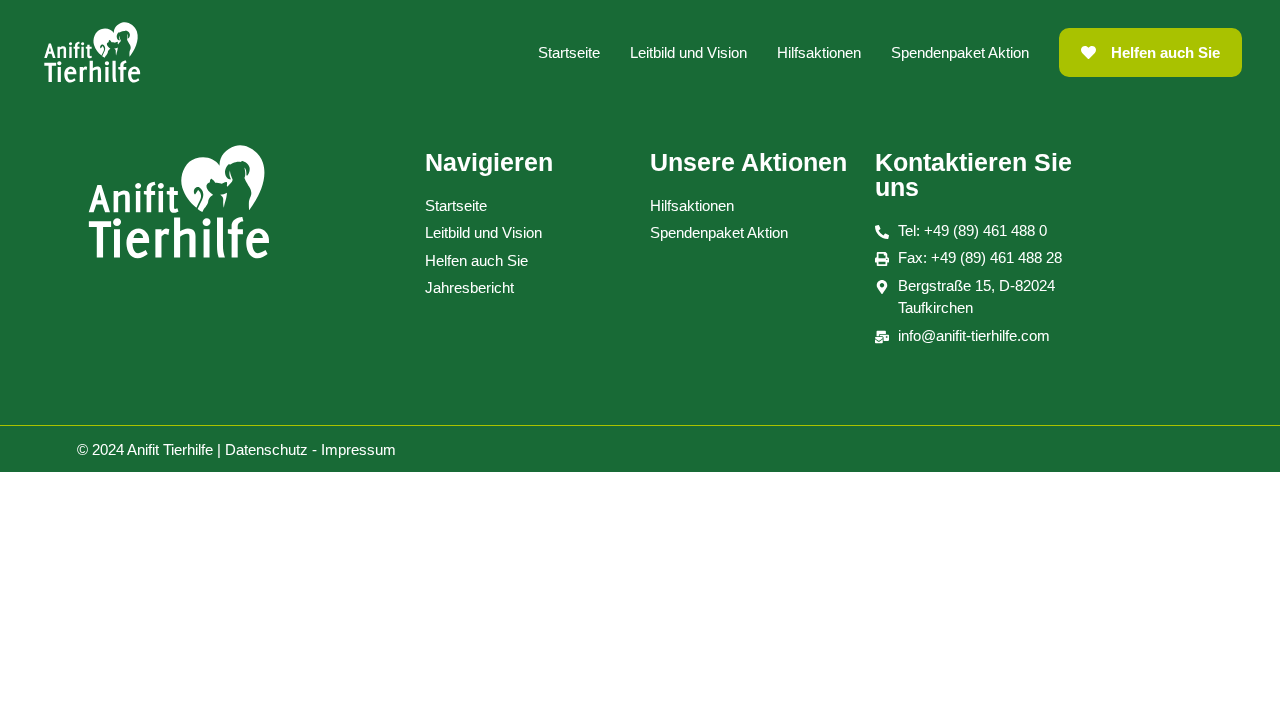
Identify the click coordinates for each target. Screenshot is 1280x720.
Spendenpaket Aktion (960, 52)
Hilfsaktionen (819, 52)
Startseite (569, 52)
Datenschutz (266, 449)
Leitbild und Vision (688, 52)
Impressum (358, 449)
